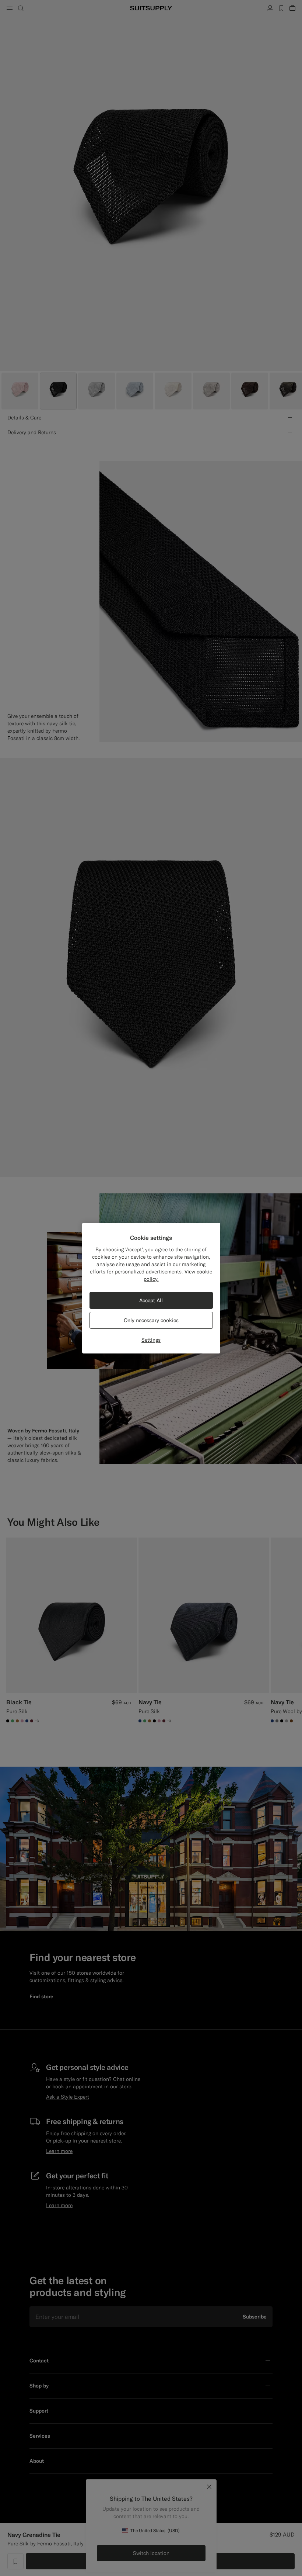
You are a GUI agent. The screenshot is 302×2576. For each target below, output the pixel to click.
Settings (151, 1340)
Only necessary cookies (151, 1320)
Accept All (151, 1300)
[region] (151, 1288)
